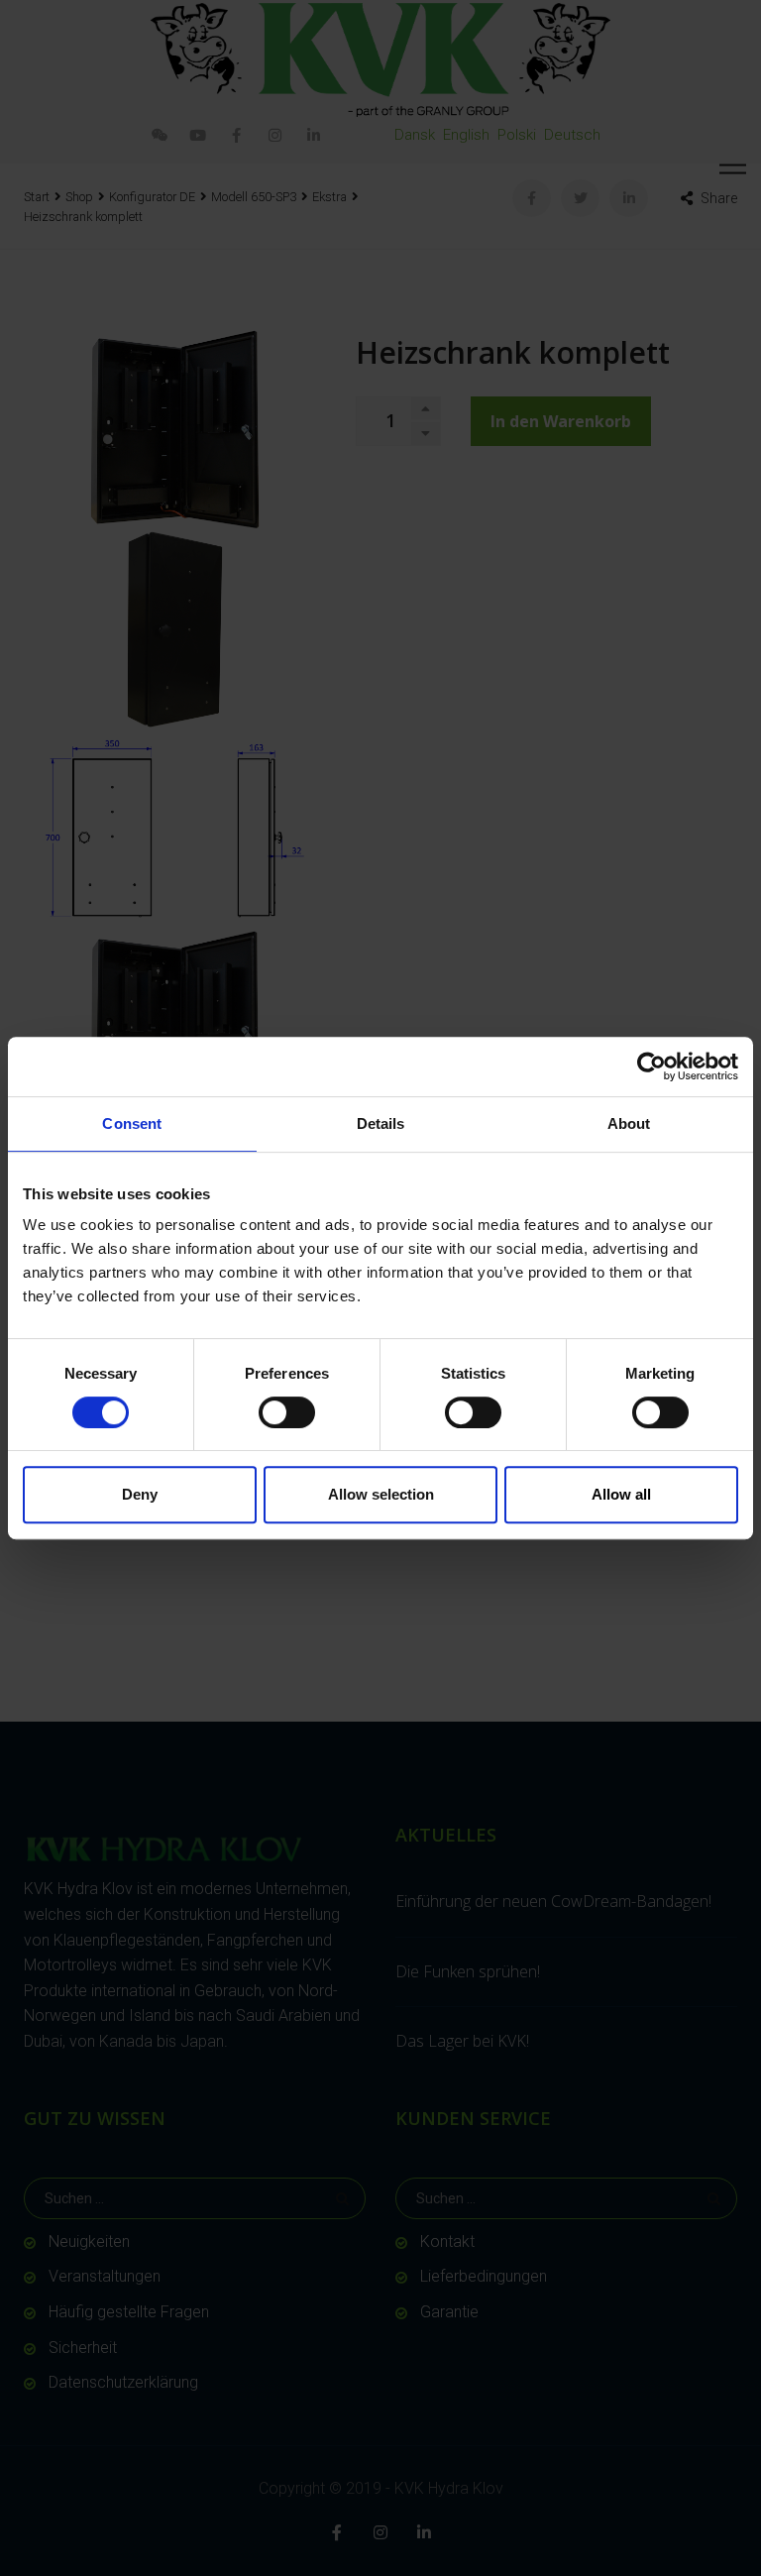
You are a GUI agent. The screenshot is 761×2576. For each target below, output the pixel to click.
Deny (140, 1494)
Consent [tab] (132, 1123)
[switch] (287, 1412)
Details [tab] (381, 1123)
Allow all (621, 1494)
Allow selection (381, 1494)
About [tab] (629, 1123)
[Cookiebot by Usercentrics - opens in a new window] (652, 1066)
